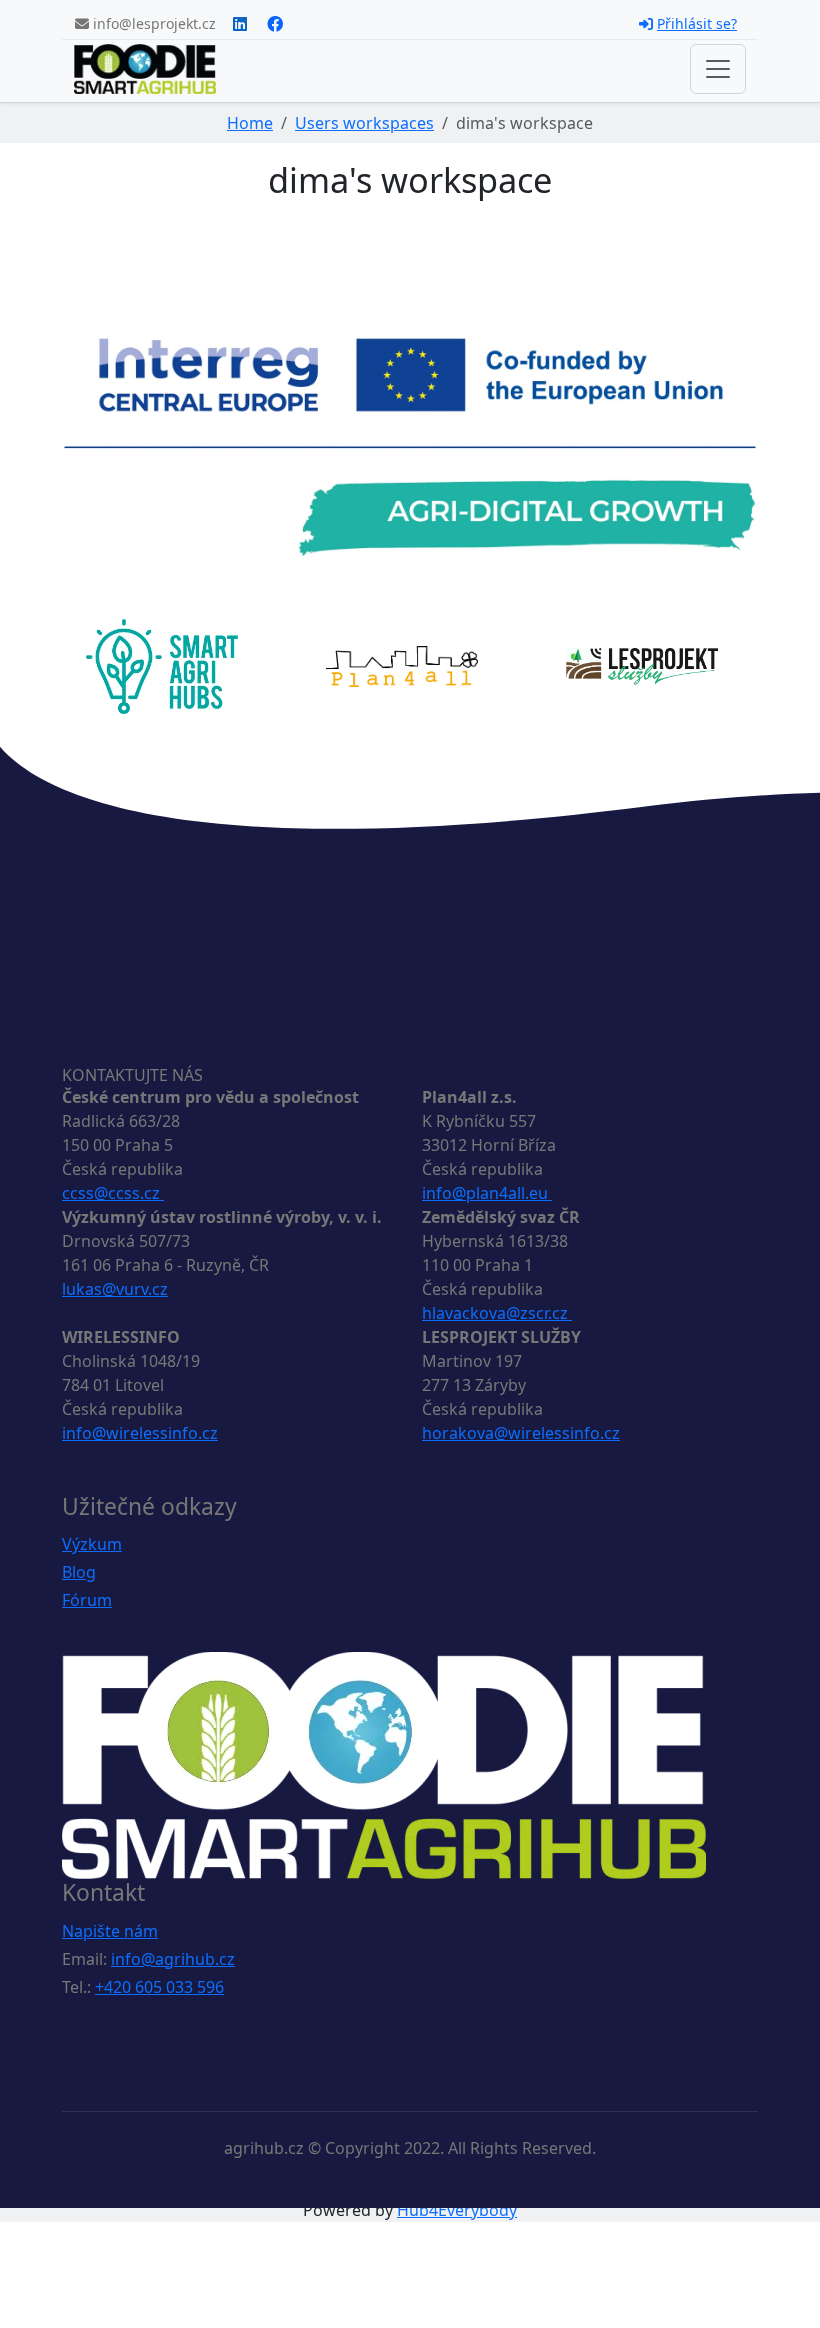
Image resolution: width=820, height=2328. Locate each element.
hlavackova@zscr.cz (497, 1313)
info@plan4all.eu (487, 1193)
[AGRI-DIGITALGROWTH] (410, 446)
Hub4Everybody (457, 2210)
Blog (79, 1572)
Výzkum (92, 1544)
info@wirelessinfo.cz (140, 1433)
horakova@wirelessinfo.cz (521, 1433)
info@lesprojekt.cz (152, 23)
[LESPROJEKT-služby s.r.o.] (642, 665)
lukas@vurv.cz (115, 1289)
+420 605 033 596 (159, 1987)
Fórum (87, 1600)
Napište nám (110, 1931)
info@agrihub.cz (173, 1959)
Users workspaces (364, 123)
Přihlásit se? (697, 23)
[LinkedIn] (240, 24)
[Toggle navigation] (718, 69)
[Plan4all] (402, 665)
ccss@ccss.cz (113, 1193)
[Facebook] (275, 24)
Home (250, 123)
